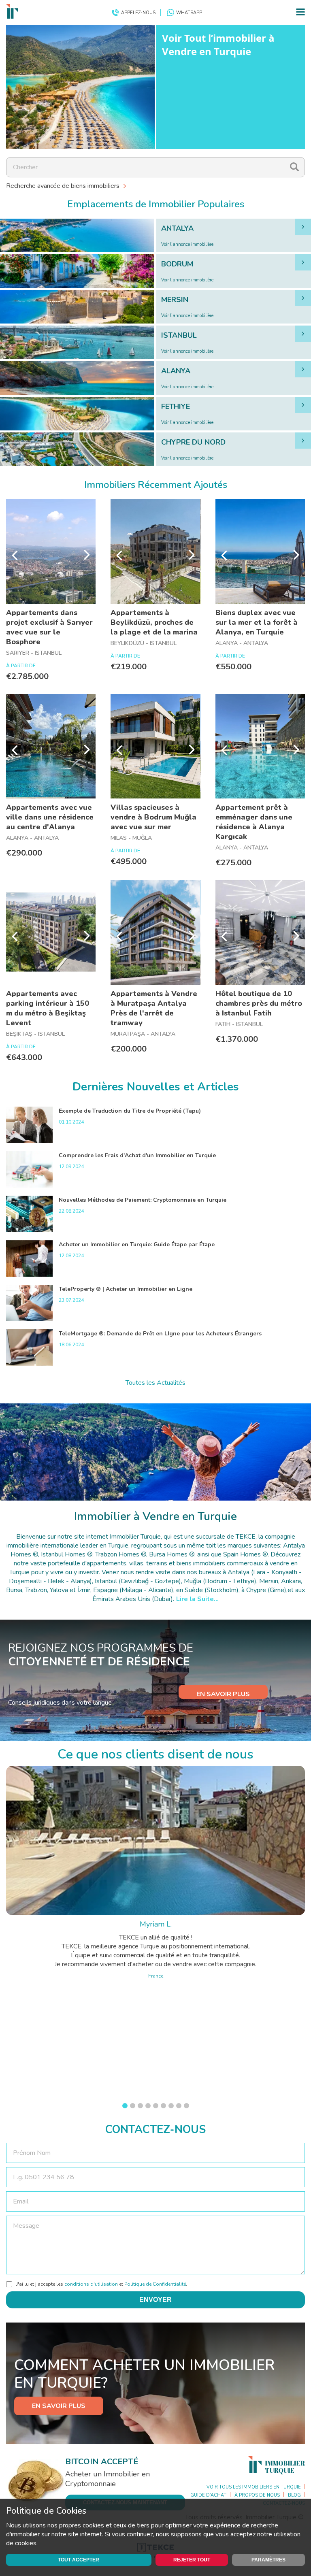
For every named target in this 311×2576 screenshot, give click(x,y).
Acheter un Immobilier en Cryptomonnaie (108, 2479)
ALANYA (176, 371)
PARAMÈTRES (268, 2560)
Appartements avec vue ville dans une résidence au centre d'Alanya (50, 817)
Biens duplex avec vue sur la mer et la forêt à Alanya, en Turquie (257, 622)
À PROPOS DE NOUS (257, 2495)
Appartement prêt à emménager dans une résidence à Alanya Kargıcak (254, 822)
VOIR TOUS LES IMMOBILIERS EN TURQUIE (254, 2487)
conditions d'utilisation (91, 2284)
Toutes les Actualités (155, 1383)
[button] (125, 2106)
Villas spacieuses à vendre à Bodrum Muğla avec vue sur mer (153, 817)
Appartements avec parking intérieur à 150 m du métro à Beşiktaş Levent (48, 1008)
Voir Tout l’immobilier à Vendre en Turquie (218, 45)
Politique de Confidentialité (155, 2284)
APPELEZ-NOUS (138, 13)
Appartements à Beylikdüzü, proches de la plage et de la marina (154, 622)
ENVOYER (155, 2300)
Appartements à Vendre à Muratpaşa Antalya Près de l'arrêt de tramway (154, 1008)
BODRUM (177, 264)
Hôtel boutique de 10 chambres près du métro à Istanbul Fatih (259, 1003)
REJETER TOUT (192, 2560)
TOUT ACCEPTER (79, 2560)
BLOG (294, 2495)
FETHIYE (176, 407)
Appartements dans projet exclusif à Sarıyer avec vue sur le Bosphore (49, 627)
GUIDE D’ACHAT (208, 2495)
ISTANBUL (179, 335)
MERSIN (175, 300)
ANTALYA (177, 228)
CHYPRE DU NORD (193, 442)
